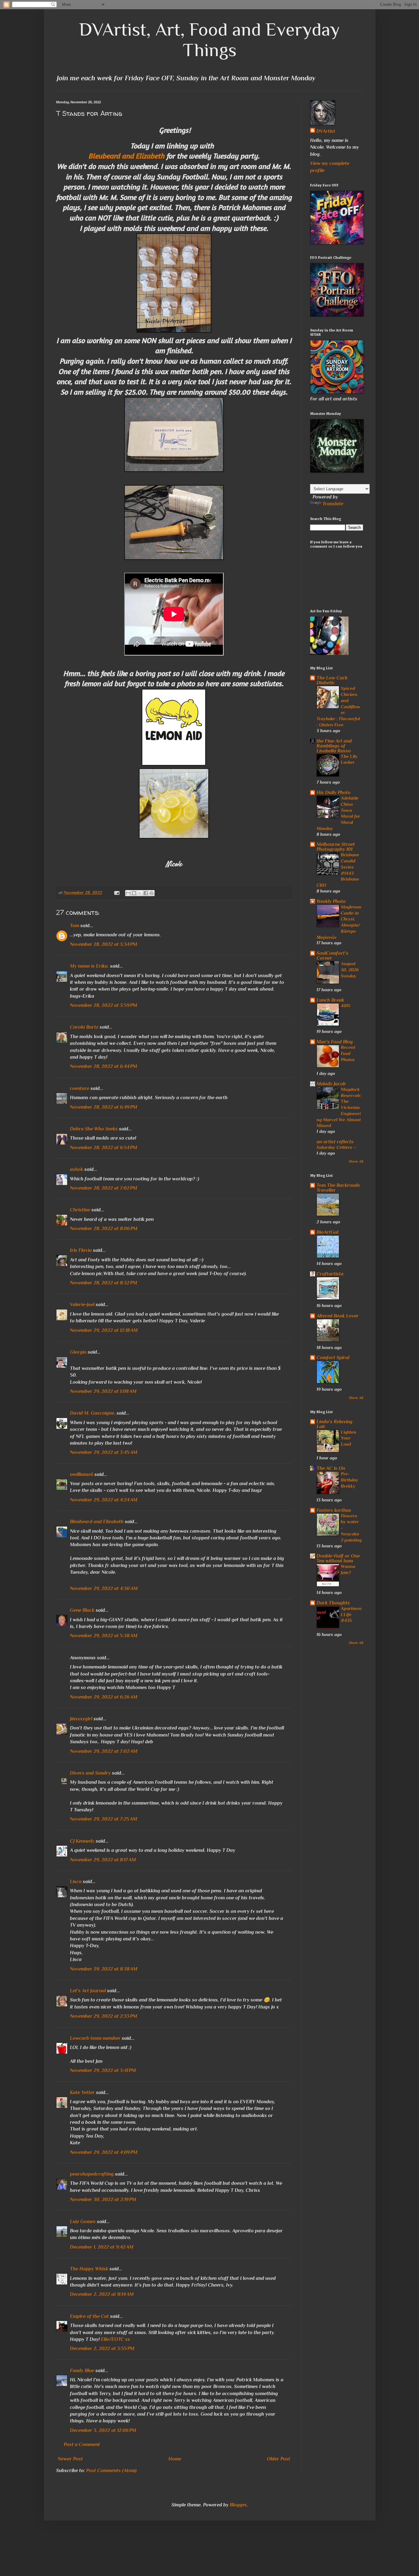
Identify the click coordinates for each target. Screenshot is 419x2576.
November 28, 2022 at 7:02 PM (104, 1188)
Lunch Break (330, 1000)
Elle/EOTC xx (115, 2339)
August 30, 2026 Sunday (350, 970)
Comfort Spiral (333, 1358)
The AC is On (331, 1468)
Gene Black (82, 1610)
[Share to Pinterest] (152, 893)
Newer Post (70, 2459)
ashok (77, 1169)
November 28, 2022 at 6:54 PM (104, 1148)
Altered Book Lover (338, 1316)
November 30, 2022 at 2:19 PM (103, 2200)
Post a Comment (82, 2444)
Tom (75, 926)
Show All (356, 1161)
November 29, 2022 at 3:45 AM (104, 1452)
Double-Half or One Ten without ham (338, 1558)
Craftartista (330, 1274)
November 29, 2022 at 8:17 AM (103, 1860)
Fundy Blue (82, 2371)
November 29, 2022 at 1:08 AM (103, 1391)
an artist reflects (335, 1142)
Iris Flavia (81, 1250)
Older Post (279, 2459)
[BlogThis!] (134, 893)
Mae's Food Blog (335, 1042)
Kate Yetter (82, 2093)
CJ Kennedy (82, 1841)
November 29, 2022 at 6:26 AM (104, 1697)
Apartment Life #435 (351, 1614)
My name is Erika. (89, 966)
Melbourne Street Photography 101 (336, 847)
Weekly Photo (331, 901)
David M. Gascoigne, (93, 1413)
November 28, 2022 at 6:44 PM (104, 1066)
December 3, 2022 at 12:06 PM (103, 2430)
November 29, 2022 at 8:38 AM (104, 1969)
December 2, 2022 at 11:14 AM (102, 2294)
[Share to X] (140, 893)
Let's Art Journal (88, 1991)
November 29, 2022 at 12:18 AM (104, 1330)
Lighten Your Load (349, 1438)
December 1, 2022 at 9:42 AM (102, 2247)
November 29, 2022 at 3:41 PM (103, 2070)
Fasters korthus (334, 1510)
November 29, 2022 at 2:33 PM (104, 2016)
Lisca (76, 1882)
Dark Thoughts (333, 1603)
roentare (80, 1088)
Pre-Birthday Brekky (350, 1480)
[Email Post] (116, 892)
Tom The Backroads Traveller (338, 1188)
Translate (333, 504)
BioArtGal (327, 1232)
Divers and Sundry (90, 1773)
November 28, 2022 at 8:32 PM (104, 1283)
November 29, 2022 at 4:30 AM (104, 1588)
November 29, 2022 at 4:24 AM (104, 1500)
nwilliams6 (82, 1474)
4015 (346, 1005)
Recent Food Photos (348, 1053)
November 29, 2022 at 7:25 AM (104, 1819)
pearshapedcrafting (92, 2174)
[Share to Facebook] (146, 893)
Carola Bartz (84, 1027)
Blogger (238, 2505)
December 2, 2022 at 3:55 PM (102, 2349)
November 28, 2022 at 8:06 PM (104, 1229)
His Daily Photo (334, 793)
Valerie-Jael (82, 1305)
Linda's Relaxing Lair (334, 1424)
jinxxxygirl (81, 1719)
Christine (80, 1210)
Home (175, 2459)
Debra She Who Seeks (94, 1129)
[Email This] (128, 893)
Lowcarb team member (95, 2038)
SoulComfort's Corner (333, 956)
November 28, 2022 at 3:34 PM (104, 944)
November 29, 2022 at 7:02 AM (104, 1751)
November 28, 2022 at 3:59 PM (104, 1005)
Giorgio (78, 1352)
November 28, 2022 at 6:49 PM (104, 1107)
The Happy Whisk (89, 2269)
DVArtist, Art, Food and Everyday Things (209, 40)
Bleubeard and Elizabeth (126, 156)
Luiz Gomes (83, 2222)
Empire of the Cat (89, 2316)
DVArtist (326, 131)
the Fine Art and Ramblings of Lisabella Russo (334, 746)
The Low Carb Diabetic (332, 680)
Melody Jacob (331, 1084)
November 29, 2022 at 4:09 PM (104, 2152)
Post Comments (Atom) (111, 2471)
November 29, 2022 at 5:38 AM (104, 1636)
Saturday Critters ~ (336, 1147)
